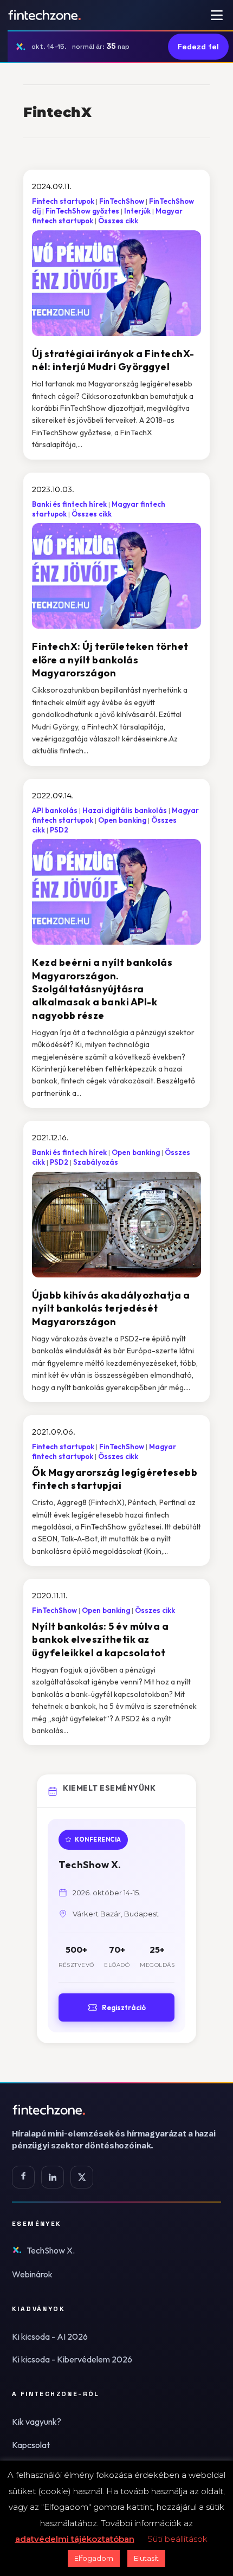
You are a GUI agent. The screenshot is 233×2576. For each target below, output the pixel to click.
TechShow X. (51, 2250)
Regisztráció (124, 2007)
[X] (82, 2177)
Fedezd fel (198, 47)
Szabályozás (96, 1162)
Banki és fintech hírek (69, 504)
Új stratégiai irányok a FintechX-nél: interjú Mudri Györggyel (113, 360)
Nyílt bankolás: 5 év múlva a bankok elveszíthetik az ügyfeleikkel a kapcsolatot (100, 1639)
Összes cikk (118, 221)
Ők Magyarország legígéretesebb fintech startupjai (115, 1479)
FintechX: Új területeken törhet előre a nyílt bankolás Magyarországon (110, 660)
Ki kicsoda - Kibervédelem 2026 (72, 2359)
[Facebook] (23, 2177)
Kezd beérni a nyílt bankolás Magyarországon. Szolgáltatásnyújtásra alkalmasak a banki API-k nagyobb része (102, 989)
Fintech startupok (63, 201)
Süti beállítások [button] (177, 2539)
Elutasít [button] (146, 2558)
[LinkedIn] (53, 2177)
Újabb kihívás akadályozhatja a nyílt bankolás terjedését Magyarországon (111, 1308)
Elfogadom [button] (94, 2558)
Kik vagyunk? (37, 2422)
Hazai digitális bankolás (125, 810)
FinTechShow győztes (82, 211)
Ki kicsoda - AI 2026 (50, 2336)
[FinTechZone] (116, 2110)
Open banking (122, 820)
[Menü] (217, 15)
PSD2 (59, 830)
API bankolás (55, 810)
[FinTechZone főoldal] (45, 15)
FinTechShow (122, 201)
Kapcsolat (31, 2445)
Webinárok (32, 2274)
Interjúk (137, 211)
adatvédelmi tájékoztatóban (75, 2539)
